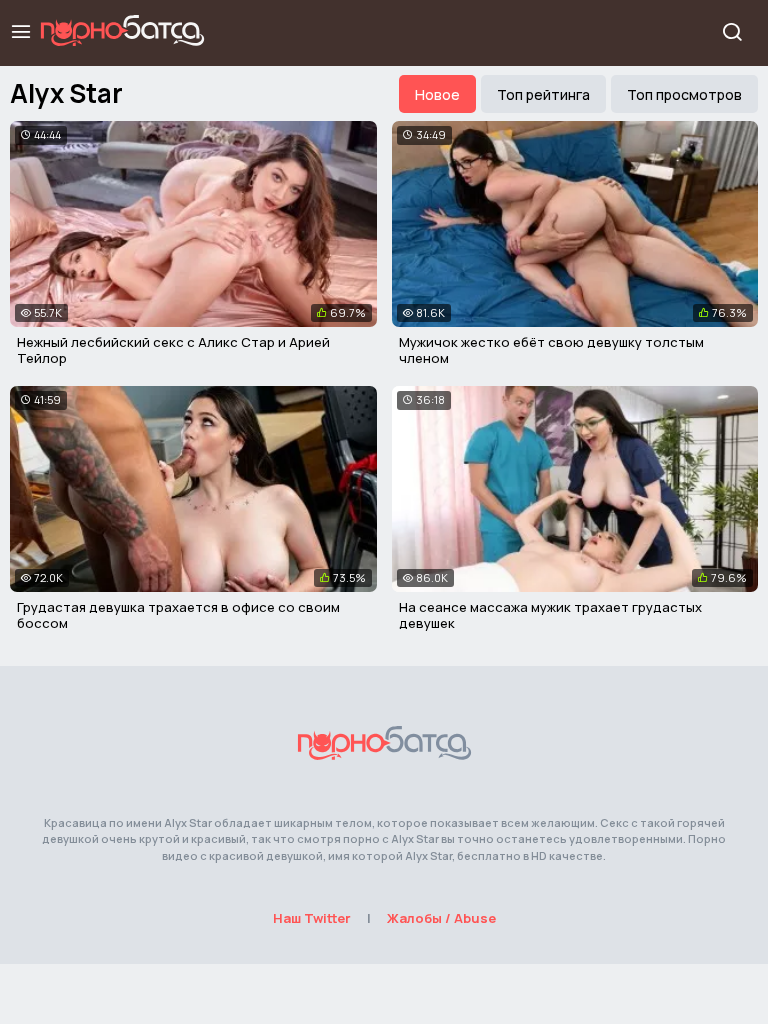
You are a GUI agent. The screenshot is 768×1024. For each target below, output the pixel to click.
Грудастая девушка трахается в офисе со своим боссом (178, 615)
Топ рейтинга (543, 94)
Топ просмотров (684, 94)
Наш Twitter (312, 918)
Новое (437, 94)
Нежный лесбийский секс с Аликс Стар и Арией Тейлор (173, 350)
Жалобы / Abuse (441, 918)
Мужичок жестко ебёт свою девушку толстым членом (551, 350)
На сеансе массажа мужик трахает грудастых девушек (550, 615)
